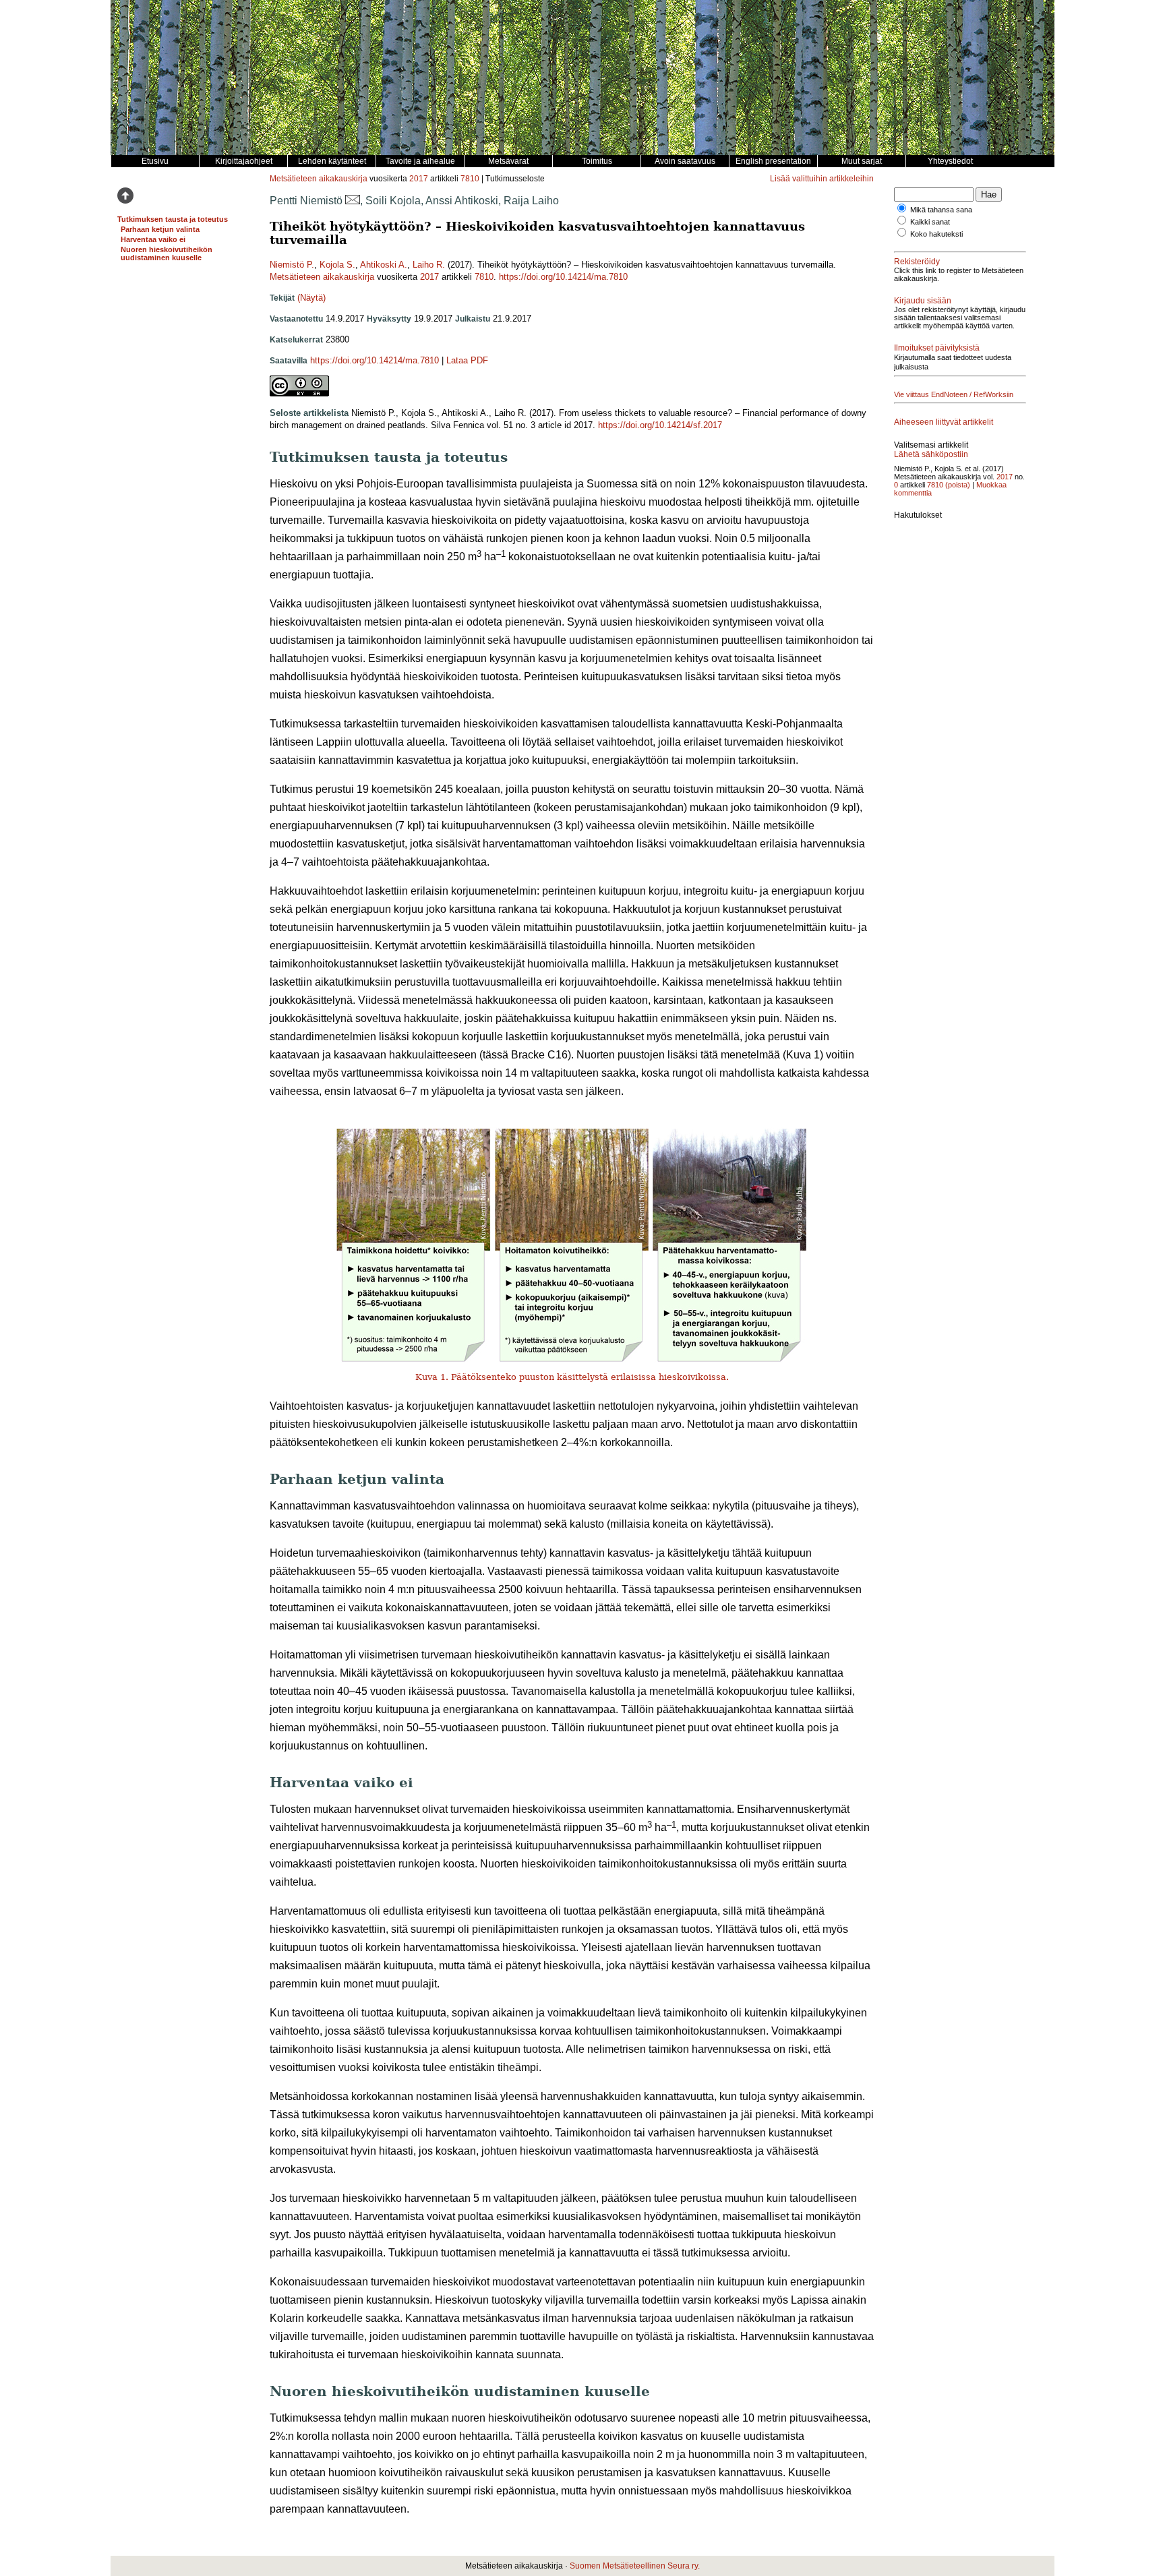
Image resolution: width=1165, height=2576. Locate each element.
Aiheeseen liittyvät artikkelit (944, 422)
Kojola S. (337, 265)
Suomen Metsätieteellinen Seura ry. (635, 2566)
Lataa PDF (467, 360)
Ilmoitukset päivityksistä (937, 348)
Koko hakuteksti (936, 234)
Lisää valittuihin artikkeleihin (822, 179)
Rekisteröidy (917, 262)
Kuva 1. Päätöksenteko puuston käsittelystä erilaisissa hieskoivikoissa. (572, 1377)
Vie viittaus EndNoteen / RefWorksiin (954, 394)
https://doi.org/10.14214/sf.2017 (660, 425)
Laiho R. (429, 265)
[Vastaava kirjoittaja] (353, 201)
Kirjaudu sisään (923, 301)
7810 (470, 179)
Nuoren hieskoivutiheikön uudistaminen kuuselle (167, 253)
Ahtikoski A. (384, 265)
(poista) (958, 485)
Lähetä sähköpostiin (931, 454)
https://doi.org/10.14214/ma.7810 (563, 277)
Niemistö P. (292, 265)
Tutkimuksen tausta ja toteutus (173, 219)
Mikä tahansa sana (941, 210)
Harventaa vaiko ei (153, 239)
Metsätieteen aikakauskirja (319, 179)
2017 (419, 179)
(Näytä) (311, 298)
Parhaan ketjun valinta (160, 229)
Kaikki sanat (930, 222)
